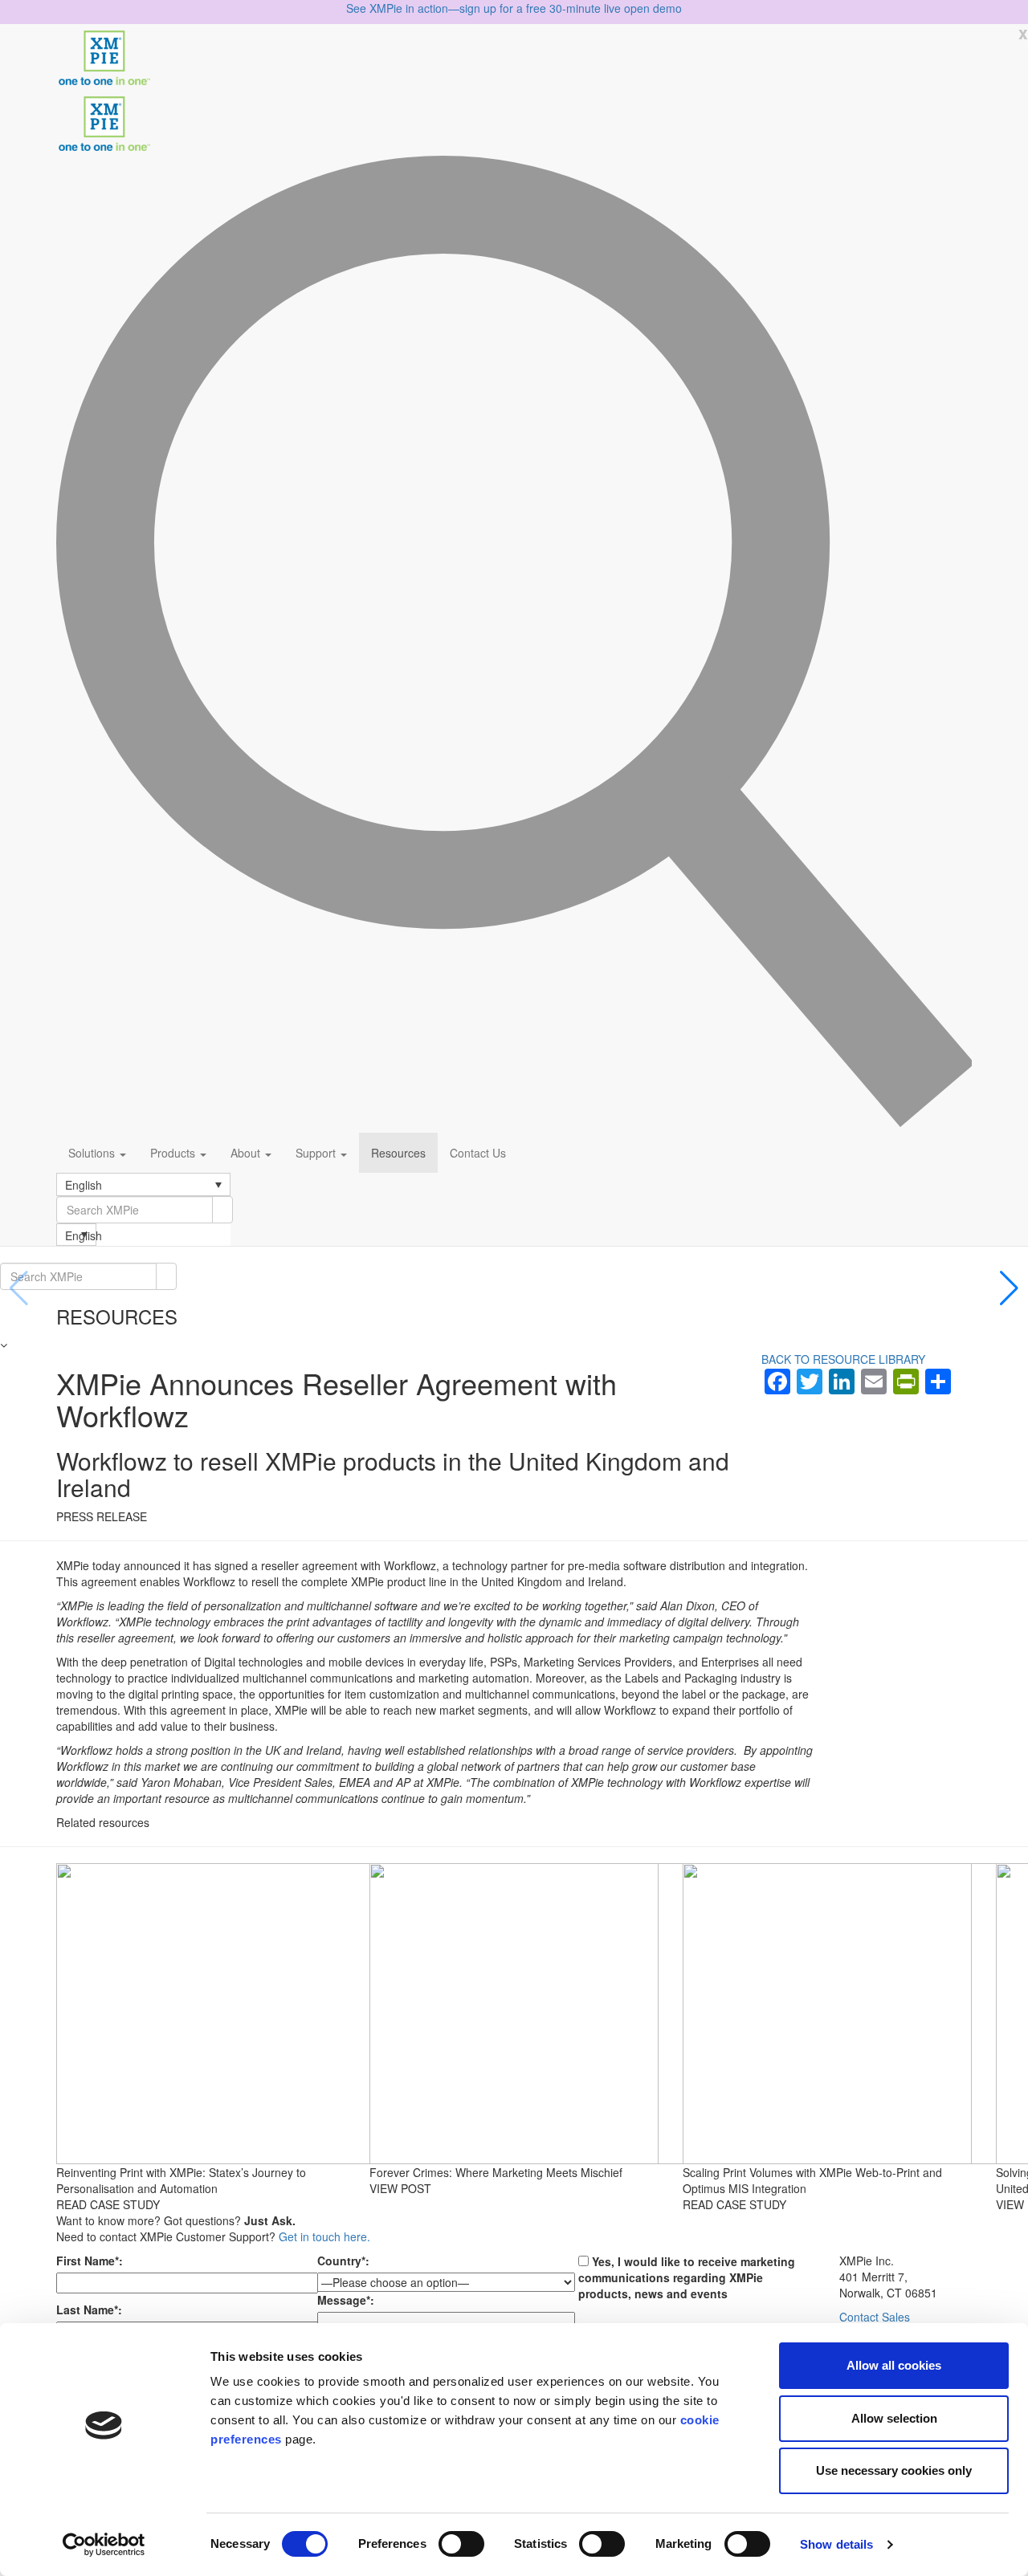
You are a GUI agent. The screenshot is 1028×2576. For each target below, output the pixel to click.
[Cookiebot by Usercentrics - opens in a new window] (104, 2545)
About (247, 1153)
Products (174, 1153)
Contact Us (478, 1153)
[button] (143, 1184)
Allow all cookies (894, 2365)
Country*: (343, 2261)
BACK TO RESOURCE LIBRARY (843, 1359)
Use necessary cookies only (894, 2470)
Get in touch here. (324, 2236)
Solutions (93, 1153)
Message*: (346, 2300)
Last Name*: (89, 2309)
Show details (836, 2544)
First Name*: (90, 2261)
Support (317, 1153)
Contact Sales (875, 2317)
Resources (398, 1153)
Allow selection (894, 2418)
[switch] (461, 2544)
